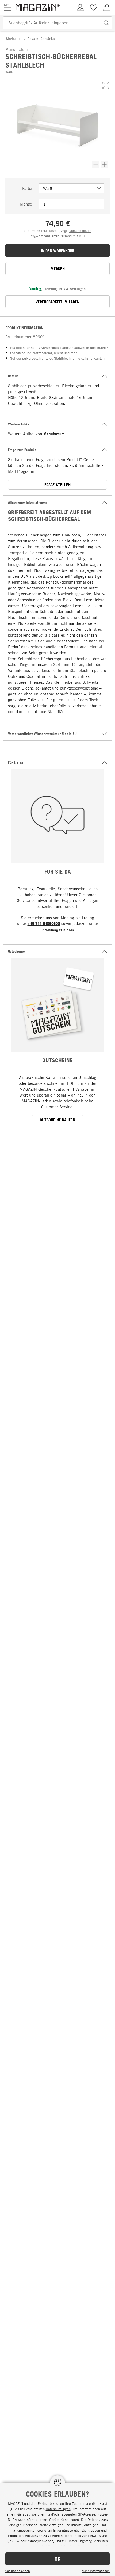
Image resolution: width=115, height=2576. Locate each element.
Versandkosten (80, 231)
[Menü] (8, 7)
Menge (26, 204)
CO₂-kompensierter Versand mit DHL (58, 236)
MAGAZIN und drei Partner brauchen (36, 2503)
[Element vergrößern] (104, 165)
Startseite (13, 39)
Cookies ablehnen (18, 2571)
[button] (106, 85)
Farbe (27, 188)
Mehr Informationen (96, 2571)
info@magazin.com (58, 930)
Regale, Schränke (41, 39)
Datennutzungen (58, 2509)
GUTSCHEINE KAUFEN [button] (57, 1120)
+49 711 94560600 (44, 924)
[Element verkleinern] (96, 165)
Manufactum (54, 434)
